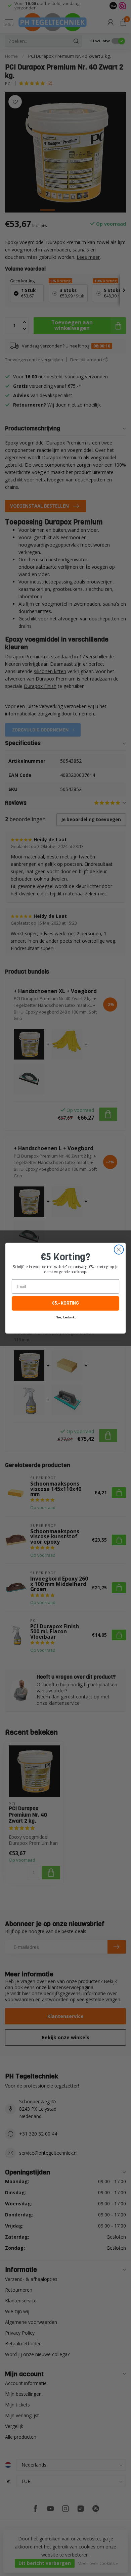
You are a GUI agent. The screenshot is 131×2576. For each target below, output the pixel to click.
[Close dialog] (119, 1250)
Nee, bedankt (65, 1317)
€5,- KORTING (65, 1303)
